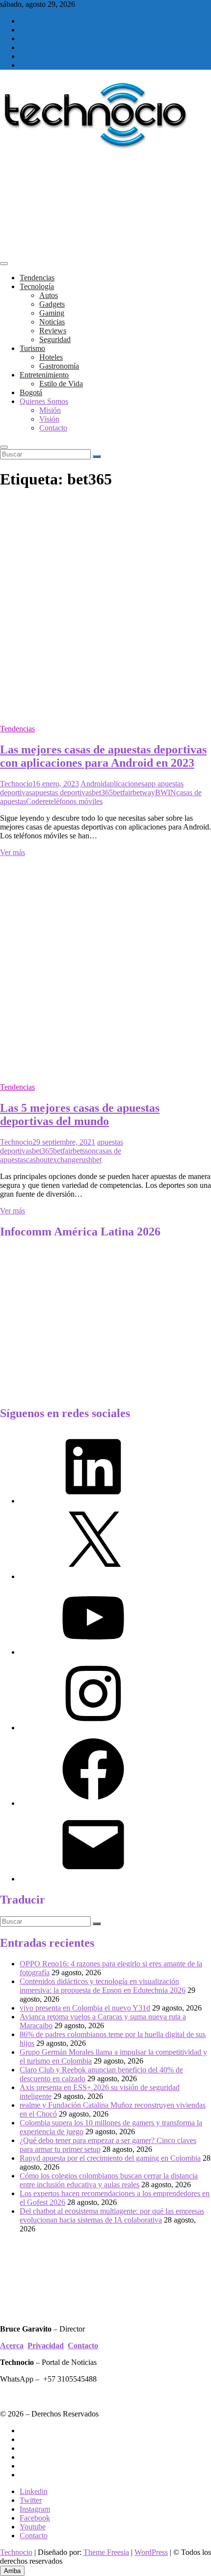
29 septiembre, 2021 (64, 1142)
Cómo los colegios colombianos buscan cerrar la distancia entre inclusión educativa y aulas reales (109, 2180)
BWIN (166, 792)
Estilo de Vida (61, 384)
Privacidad (46, 2346)
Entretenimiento (44, 375)
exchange (64, 1160)
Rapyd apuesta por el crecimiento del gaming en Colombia (110, 2158)
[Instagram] (93, 1728)
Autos (49, 295)
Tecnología (37, 286)
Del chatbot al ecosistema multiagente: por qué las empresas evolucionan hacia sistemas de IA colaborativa (112, 2215)
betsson (84, 1151)
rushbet (90, 1160)
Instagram (35, 2509)
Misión (50, 410)
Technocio (16, 784)
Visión (49, 419)
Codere (37, 801)
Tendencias (37, 278)
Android (93, 784)
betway (144, 792)
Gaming (52, 313)
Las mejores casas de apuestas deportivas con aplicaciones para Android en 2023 (103, 756)
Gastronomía (59, 366)
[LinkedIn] (93, 1501)
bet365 (102, 792)
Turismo (32, 348)
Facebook (35, 2518)
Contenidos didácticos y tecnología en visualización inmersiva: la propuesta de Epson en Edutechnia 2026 (103, 1986)
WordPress (151, 2552)
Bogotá (31, 392)
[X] (93, 1576)
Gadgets (52, 304)
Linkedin (34, 2491)
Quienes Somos (44, 401)
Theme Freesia (106, 2552)
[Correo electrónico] (93, 1879)
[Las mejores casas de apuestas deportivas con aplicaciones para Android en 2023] (105, 712)
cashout (38, 1160)
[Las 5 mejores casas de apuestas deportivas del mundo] (105, 1070)
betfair (123, 792)
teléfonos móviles (76, 801)
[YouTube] (93, 1652)
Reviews (53, 331)
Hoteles (51, 357)
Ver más (13, 852)
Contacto (53, 428)
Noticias (52, 322)
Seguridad (55, 339)
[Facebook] (93, 1803)
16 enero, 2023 (56, 784)
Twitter (31, 2500)
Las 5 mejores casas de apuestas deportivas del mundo (80, 1114)
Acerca (12, 2346)
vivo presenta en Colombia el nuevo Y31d (85, 2008)
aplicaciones (125, 784)
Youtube (33, 2527)
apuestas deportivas (62, 792)
